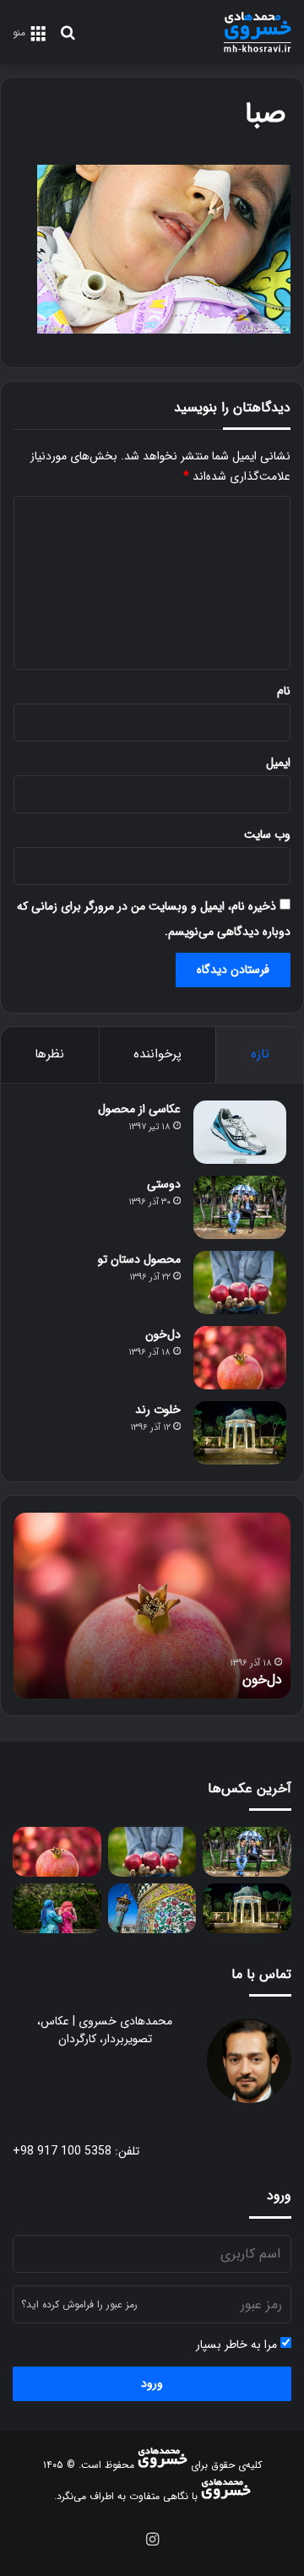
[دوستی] (240, 1207)
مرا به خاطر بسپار (238, 2345)
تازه (260, 1054)
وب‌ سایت (267, 834)
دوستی (164, 1184)
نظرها (49, 1054)
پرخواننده (157, 1054)
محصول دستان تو (139, 1259)
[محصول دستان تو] (240, 1283)
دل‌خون (163, 1334)
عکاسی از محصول (139, 1109)
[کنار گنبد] (152, 1908)
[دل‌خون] (240, 1358)
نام (284, 691)
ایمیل (278, 763)
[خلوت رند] (240, 1433)
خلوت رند (158, 1410)
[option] (152, 1606)
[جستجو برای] (68, 39)
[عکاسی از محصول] (240, 1132)
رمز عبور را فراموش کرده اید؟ (79, 2304)
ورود (152, 2383)
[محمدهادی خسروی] (258, 32)
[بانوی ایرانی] (57, 1908)
